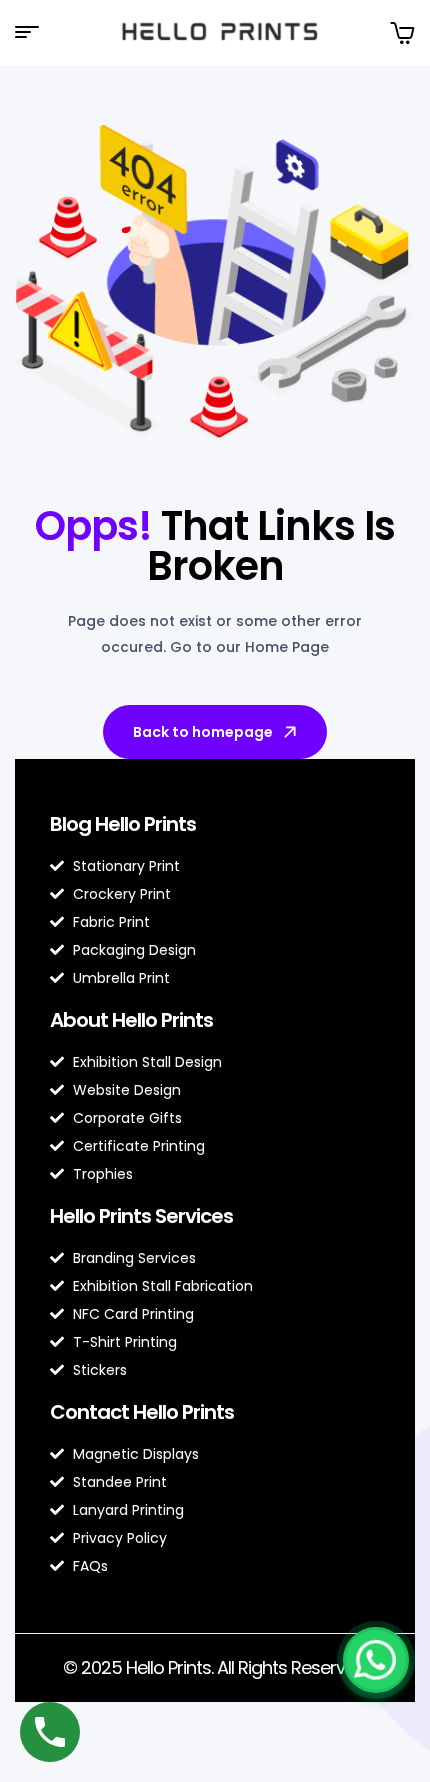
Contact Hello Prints (142, 1412)
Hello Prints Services (141, 1216)
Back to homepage (203, 732)
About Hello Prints (131, 1020)
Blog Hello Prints (123, 824)
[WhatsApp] (376, 1660)
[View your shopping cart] (402, 32)
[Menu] (34, 32)
